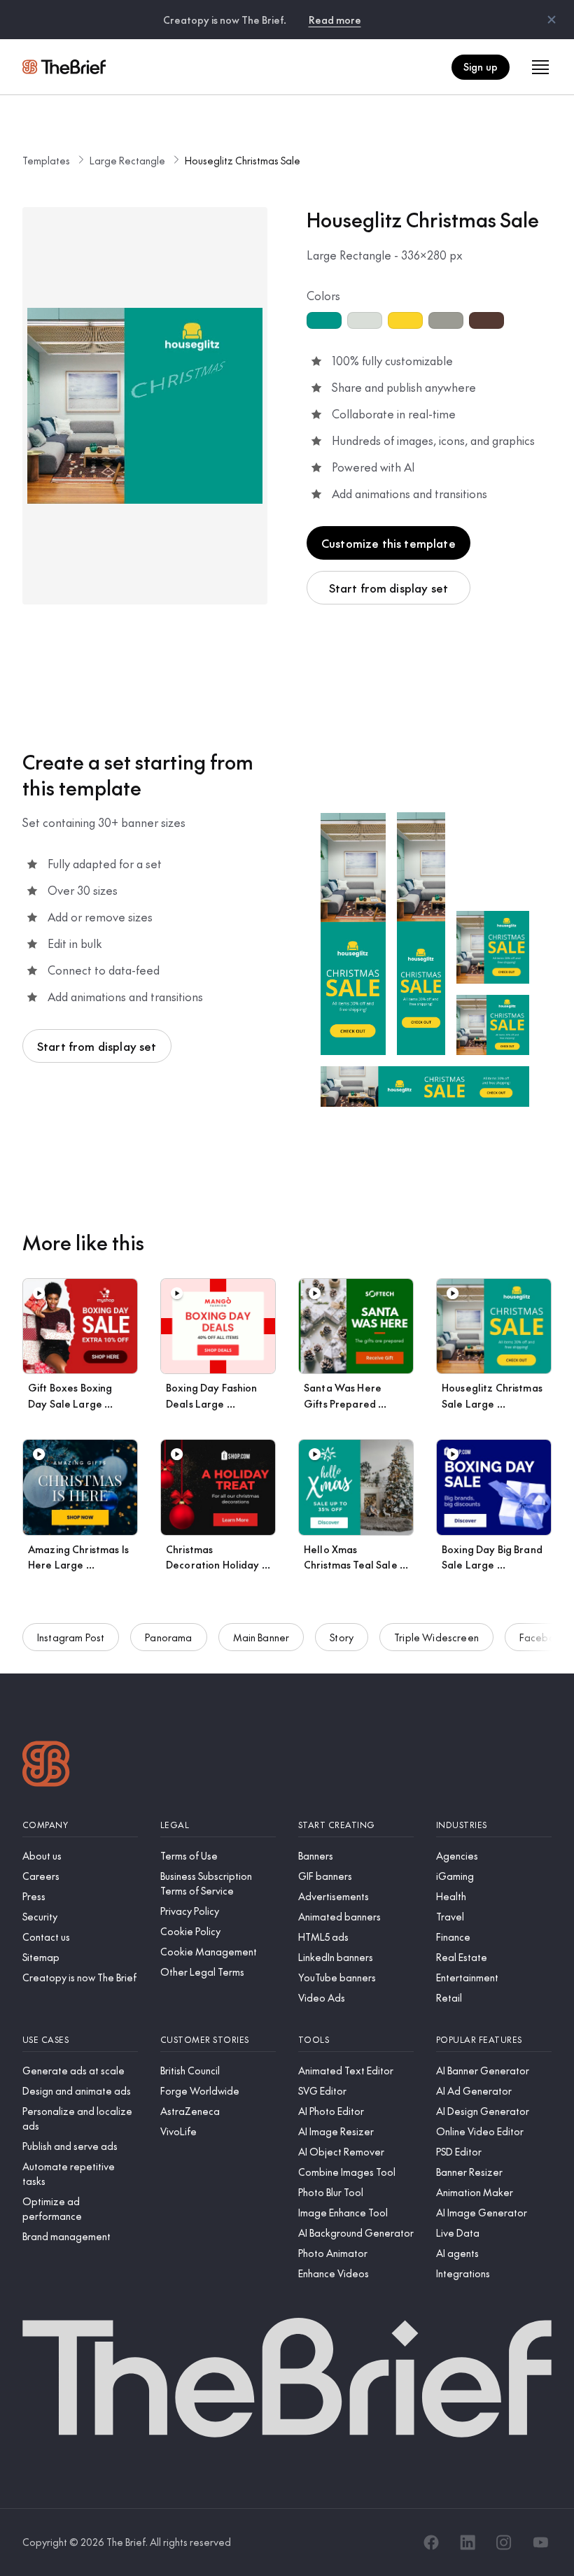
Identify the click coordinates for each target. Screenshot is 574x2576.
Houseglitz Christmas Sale (243, 160)
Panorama (168, 1637)
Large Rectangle (127, 160)
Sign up (481, 66)
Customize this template (388, 543)
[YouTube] (540, 2542)
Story (342, 1637)
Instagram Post (71, 1637)
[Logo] (46, 1765)
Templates (46, 160)
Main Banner (261, 1637)
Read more (335, 20)
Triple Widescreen (436, 1637)
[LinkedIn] (468, 2542)
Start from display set (389, 588)
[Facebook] (431, 2542)
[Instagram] (504, 2542)
